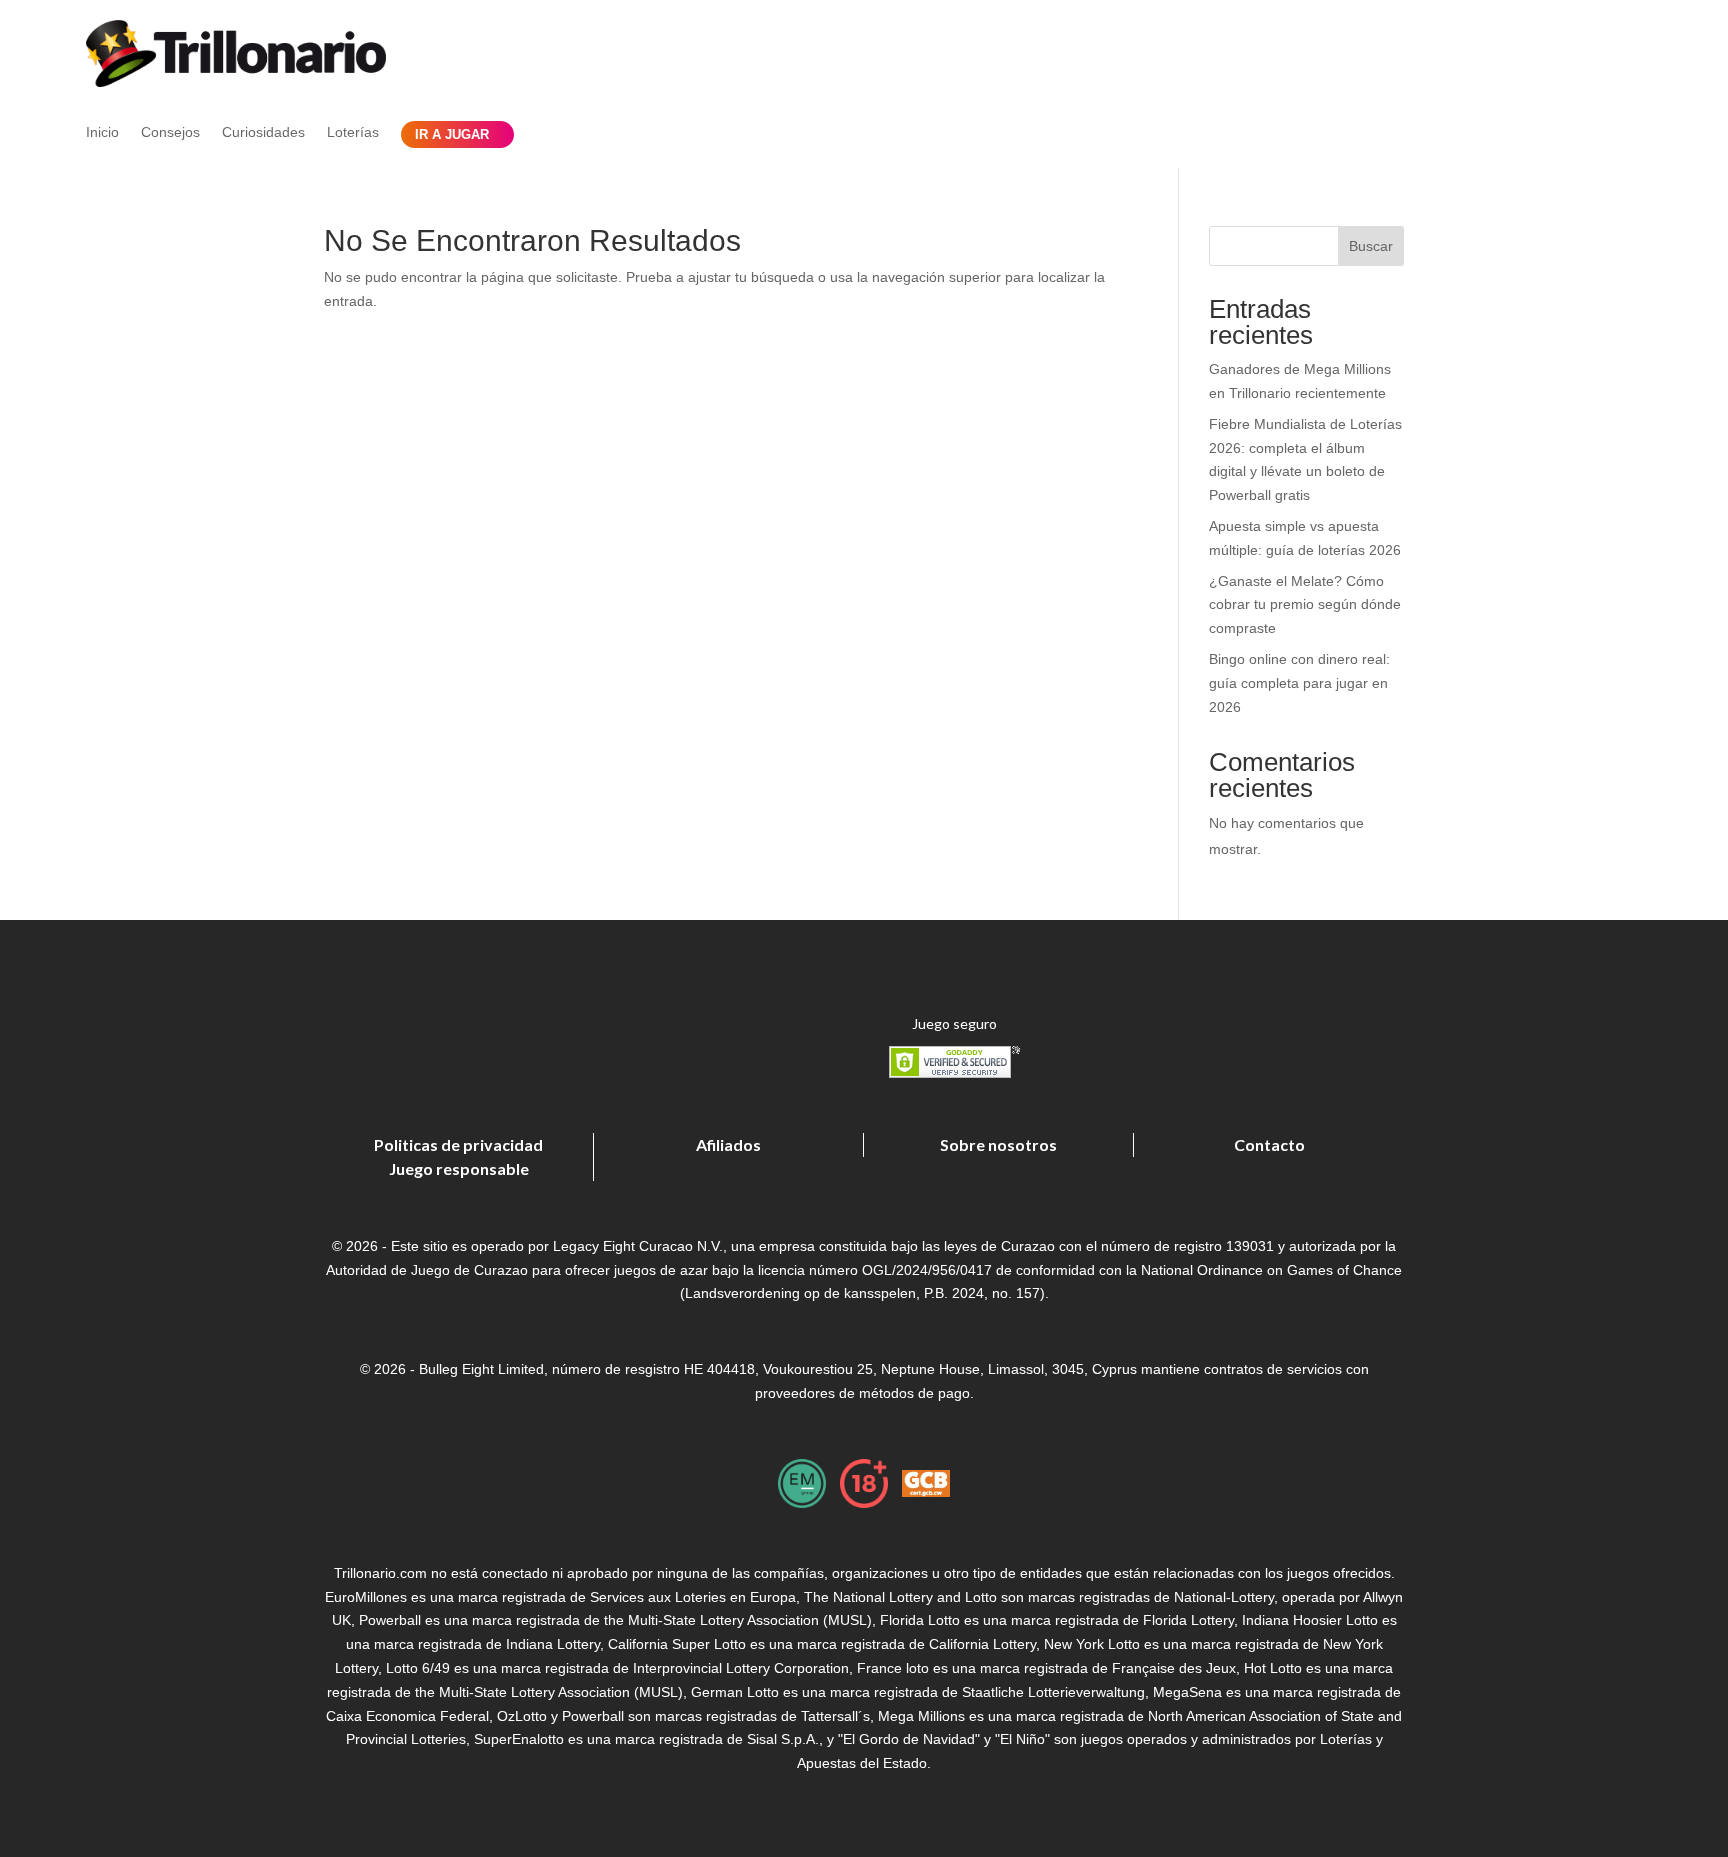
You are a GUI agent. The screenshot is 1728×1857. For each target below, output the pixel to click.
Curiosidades (263, 132)
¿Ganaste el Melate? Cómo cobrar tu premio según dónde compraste (1305, 605)
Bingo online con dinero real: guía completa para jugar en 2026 (1299, 683)
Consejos (170, 132)
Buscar (1371, 246)
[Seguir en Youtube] (1621, 84)
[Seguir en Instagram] (1572, 84)
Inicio (102, 132)
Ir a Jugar (452, 134)
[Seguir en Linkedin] (1523, 84)
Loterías (353, 132)
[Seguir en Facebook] (1474, 84)
